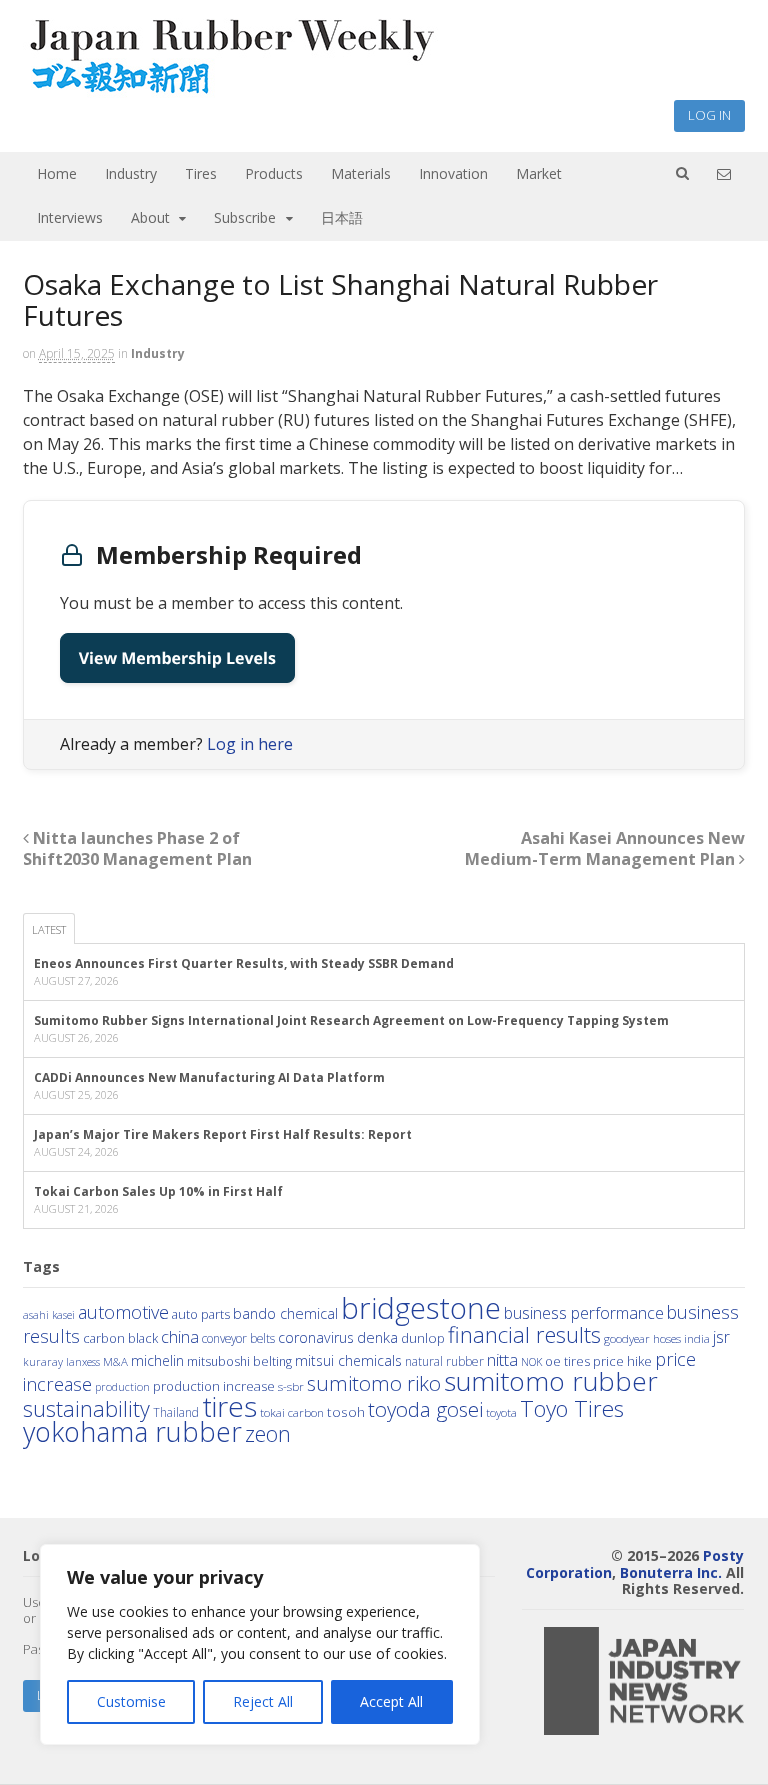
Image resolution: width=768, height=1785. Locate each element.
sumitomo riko (374, 1383)
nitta (502, 1359)
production (122, 1386)
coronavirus (316, 1337)
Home (57, 173)
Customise (131, 1701)
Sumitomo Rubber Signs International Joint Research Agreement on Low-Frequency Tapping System (351, 1020)
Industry (131, 173)
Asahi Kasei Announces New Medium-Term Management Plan (605, 848)
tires (229, 1406)
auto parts (201, 1314)
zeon (268, 1433)
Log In (709, 115)
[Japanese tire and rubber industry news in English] (230, 89)
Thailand (176, 1412)
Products (274, 173)
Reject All (263, 1701)
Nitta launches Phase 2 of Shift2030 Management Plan (137, 848)
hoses (667, 1338)
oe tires (567, 1361)
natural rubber (444, 1361)
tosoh (346, 1411)
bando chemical (285, 1313)
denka (377, 1337)
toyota (501, 1412)
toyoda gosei (425, 1409)
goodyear (627, 1338)
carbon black (120, 1338)
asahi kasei (49, 1315)
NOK (531, 1361)
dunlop (423, 1337)
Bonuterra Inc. (671, 1572)
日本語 (342, 217)
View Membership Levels (177, 658)
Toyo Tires (572, 1408)
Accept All (391, 1701)
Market (539, 173)
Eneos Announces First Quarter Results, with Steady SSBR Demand (244, 963)
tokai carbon (292, 1412)
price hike (622, 1361)
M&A (115, 1361)
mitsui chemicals (348, 1360)
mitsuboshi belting (239, 1361)
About (150, 217)
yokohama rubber (132, 1431)
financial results (524, 1334)
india (697, 1338)
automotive (123, 1312)
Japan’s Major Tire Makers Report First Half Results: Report (223, 1134)
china (180, 1337)
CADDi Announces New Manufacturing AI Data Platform (209, 1077)
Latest (49, 929)
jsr (721, 1337)
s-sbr (291, 1386)
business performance (584, 1313)
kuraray (43, 1361)
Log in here (250, 744)
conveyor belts (238, 1338)
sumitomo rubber (551, 1381)
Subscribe (245, 217)
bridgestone (421, 1308)
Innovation (453, 173)
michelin (157, 1360)
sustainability (86, 1408)
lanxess (83, 1362)
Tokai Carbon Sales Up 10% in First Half (158, 1191)
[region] (260, 1644)
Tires (201, 173)
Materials (361, 173)
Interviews (70, 217)
